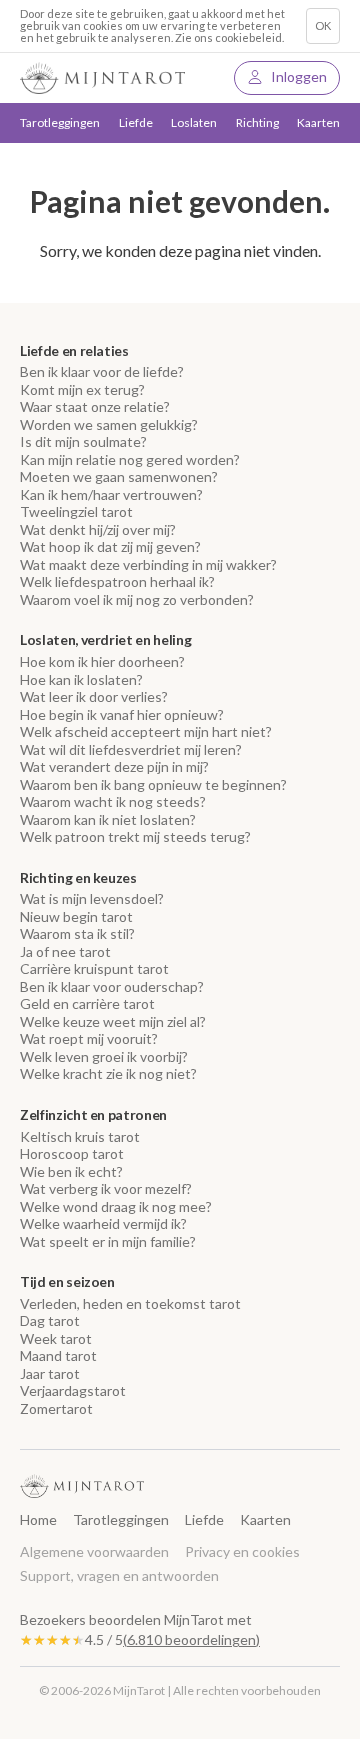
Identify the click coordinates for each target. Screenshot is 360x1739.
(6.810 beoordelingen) (191, 1639)
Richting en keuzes (78, 878)
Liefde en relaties (74, 351)
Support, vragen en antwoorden (119, 1575)
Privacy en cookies (242, 1551)
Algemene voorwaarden (94, 1551)
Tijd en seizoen (67, 1282)
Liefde (204, 1519)
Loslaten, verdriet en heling (105, 640)
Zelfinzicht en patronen (93, 1115)
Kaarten (318, 122)
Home (38, 1519)
